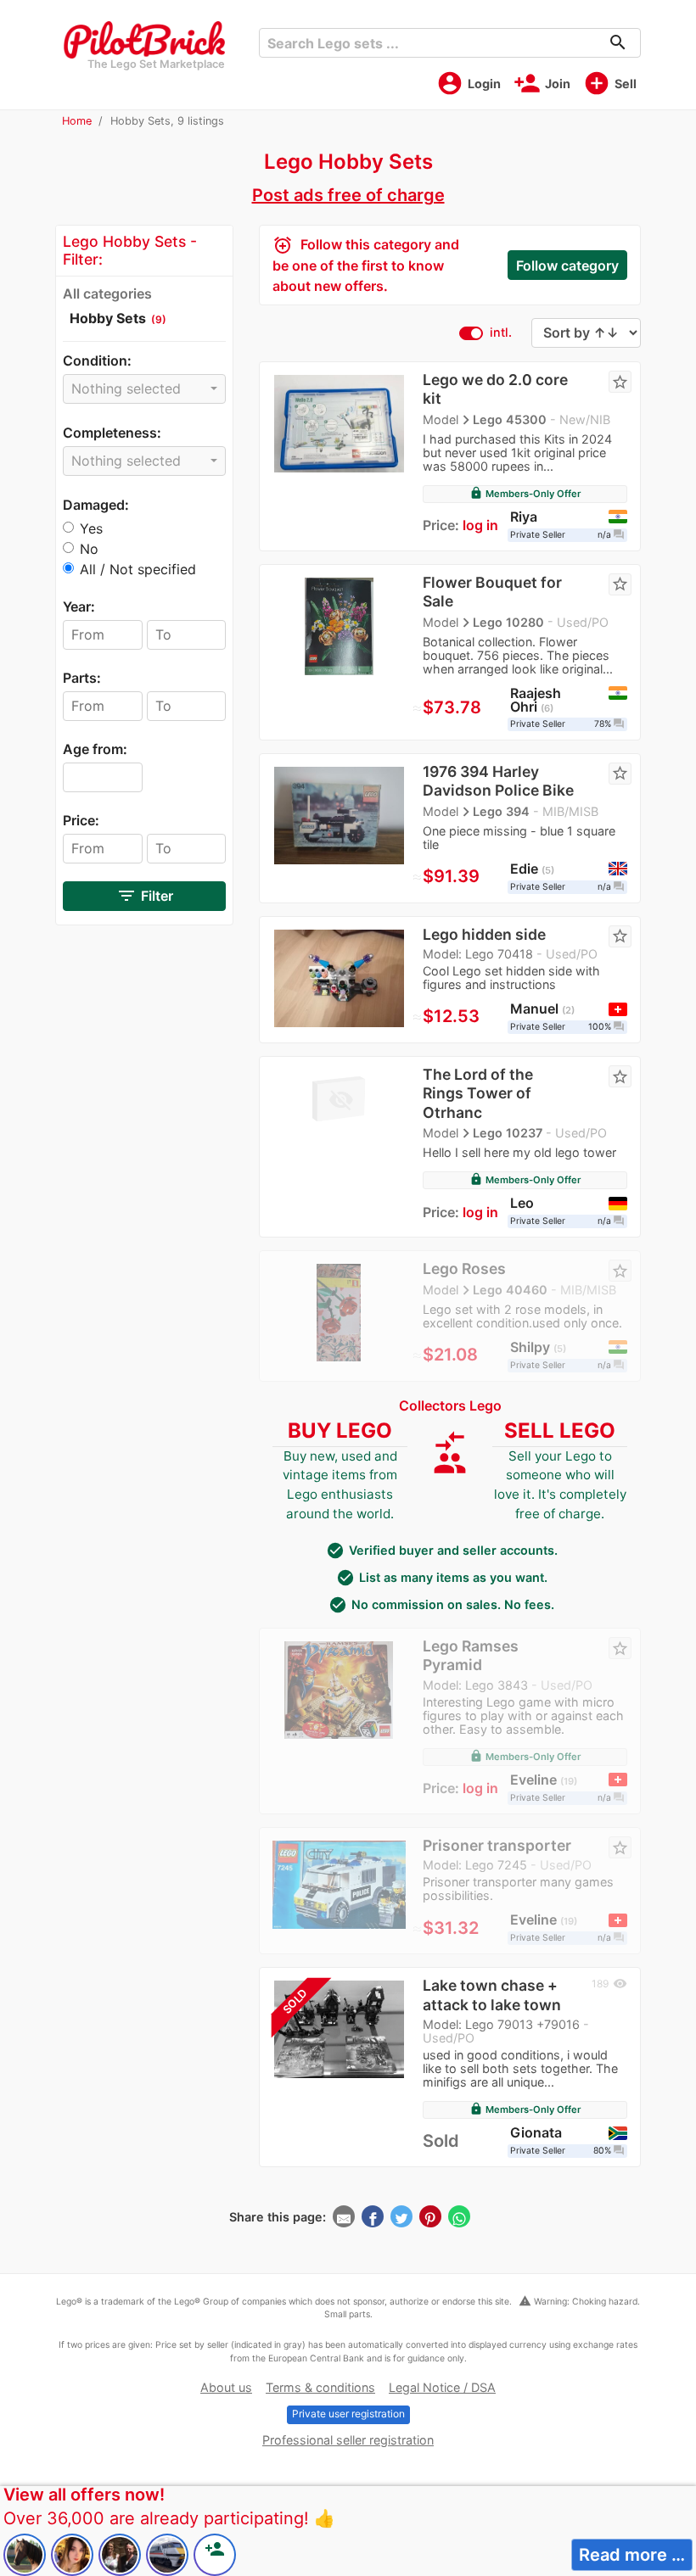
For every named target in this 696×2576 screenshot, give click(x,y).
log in (480, 525)
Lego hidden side (484, 934)
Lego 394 (501, 811)
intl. (501, 332)
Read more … (632, 2555)
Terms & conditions (320, 2387)
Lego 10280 (508, 621)
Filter (145, 896)
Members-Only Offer (525, 494)
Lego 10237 (508, 1133)
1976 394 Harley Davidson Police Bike (498, 781)
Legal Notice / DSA (442, 2387)
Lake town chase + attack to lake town (492, 1995)
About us (226, 2387)
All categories (107, 293)
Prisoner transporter (497, 1845)
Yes (91, 528)
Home (77, 121)
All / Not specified (138, 569)
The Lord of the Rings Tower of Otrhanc (478, 1093)
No (89, 549)
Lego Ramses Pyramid (471, 1655)
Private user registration (348, 2414)
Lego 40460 (510, 1290)
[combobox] (144, 389)
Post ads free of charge (348, 195)
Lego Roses (464, 1268)
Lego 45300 (510, 419)
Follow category (567, 265)
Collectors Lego (450, 1405)
